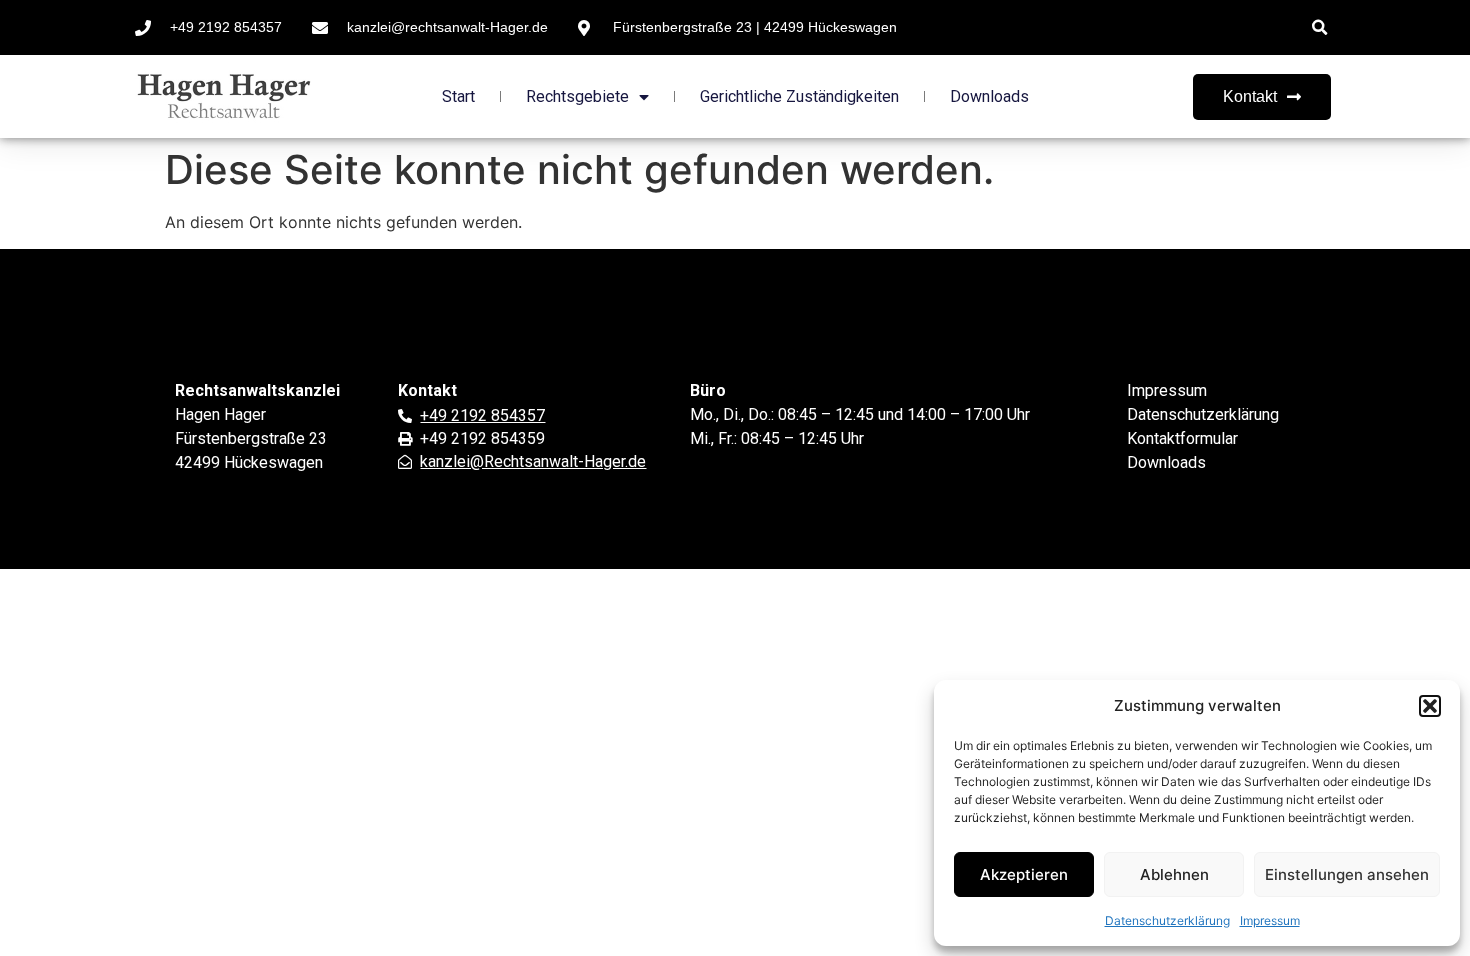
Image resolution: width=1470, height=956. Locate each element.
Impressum (1270, 920)
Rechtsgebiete (577, 96)
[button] (1430, 706)
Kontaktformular (1182, 438)
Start (458, 96)
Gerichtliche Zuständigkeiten (799, 96)
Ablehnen (1174, 874)
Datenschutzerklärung (1167, 920)
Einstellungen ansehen (1347, 874)
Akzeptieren (1024, 874)
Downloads (989, 96)
